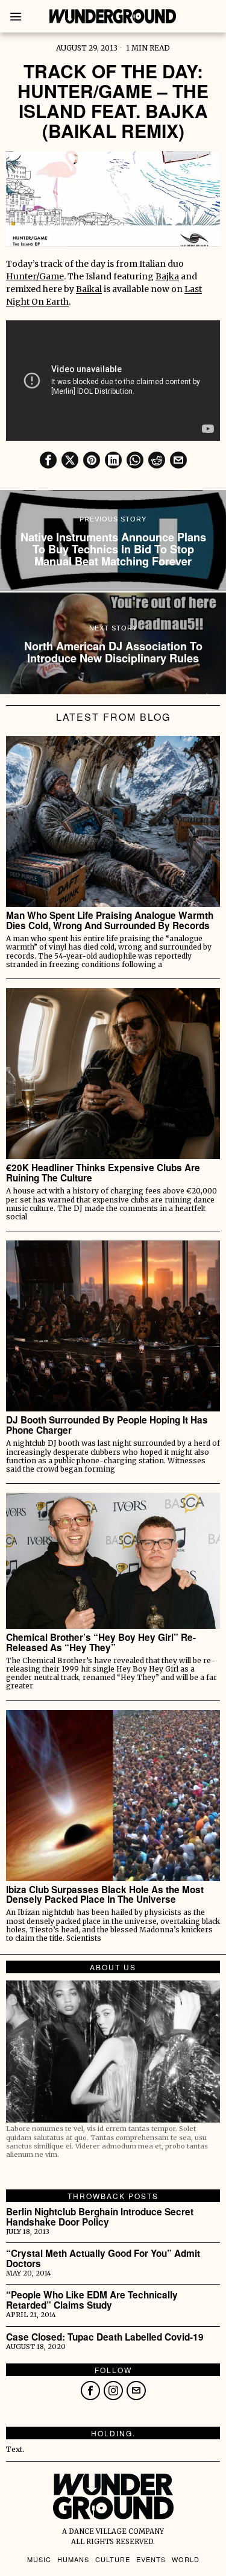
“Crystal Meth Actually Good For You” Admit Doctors (103, 2259)
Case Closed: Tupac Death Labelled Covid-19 (105, 2337)
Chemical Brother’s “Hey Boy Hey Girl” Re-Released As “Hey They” (101, 1643)
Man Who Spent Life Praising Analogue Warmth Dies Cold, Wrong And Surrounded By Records (110, 921)
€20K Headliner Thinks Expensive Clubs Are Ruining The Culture (103, 1173)
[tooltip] (48, 460)
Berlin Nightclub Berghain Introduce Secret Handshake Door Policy (100, 2217)
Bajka (167, 276)
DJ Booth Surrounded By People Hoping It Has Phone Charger (107, 1425)
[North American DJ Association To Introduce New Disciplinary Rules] (113, 643)
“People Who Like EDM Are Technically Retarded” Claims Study (92, 2300)
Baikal (89, 289)
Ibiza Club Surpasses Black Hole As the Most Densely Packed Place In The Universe (105, 1895)
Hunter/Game (35, 276)
